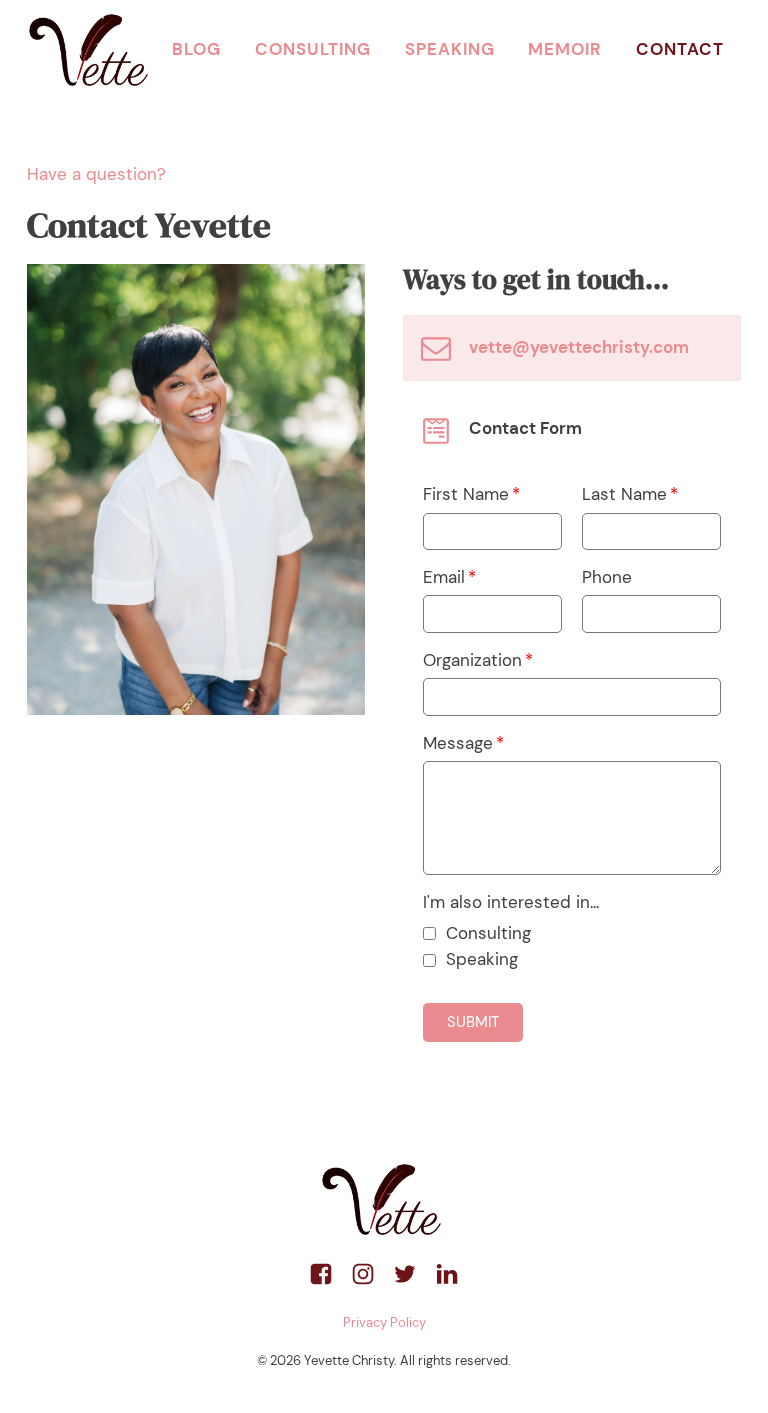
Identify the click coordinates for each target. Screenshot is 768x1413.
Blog (196, 49)
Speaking (450, 49)
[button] (473, 1022)
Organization (472, 660)
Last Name (624, 494)
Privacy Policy (384, 1322)
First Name (466, 494)
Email (444, 577)
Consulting (313, 49)
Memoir (565, 49)
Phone (607, 577)
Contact (680, 49)
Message (458, 743)
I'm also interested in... (511, 902)
